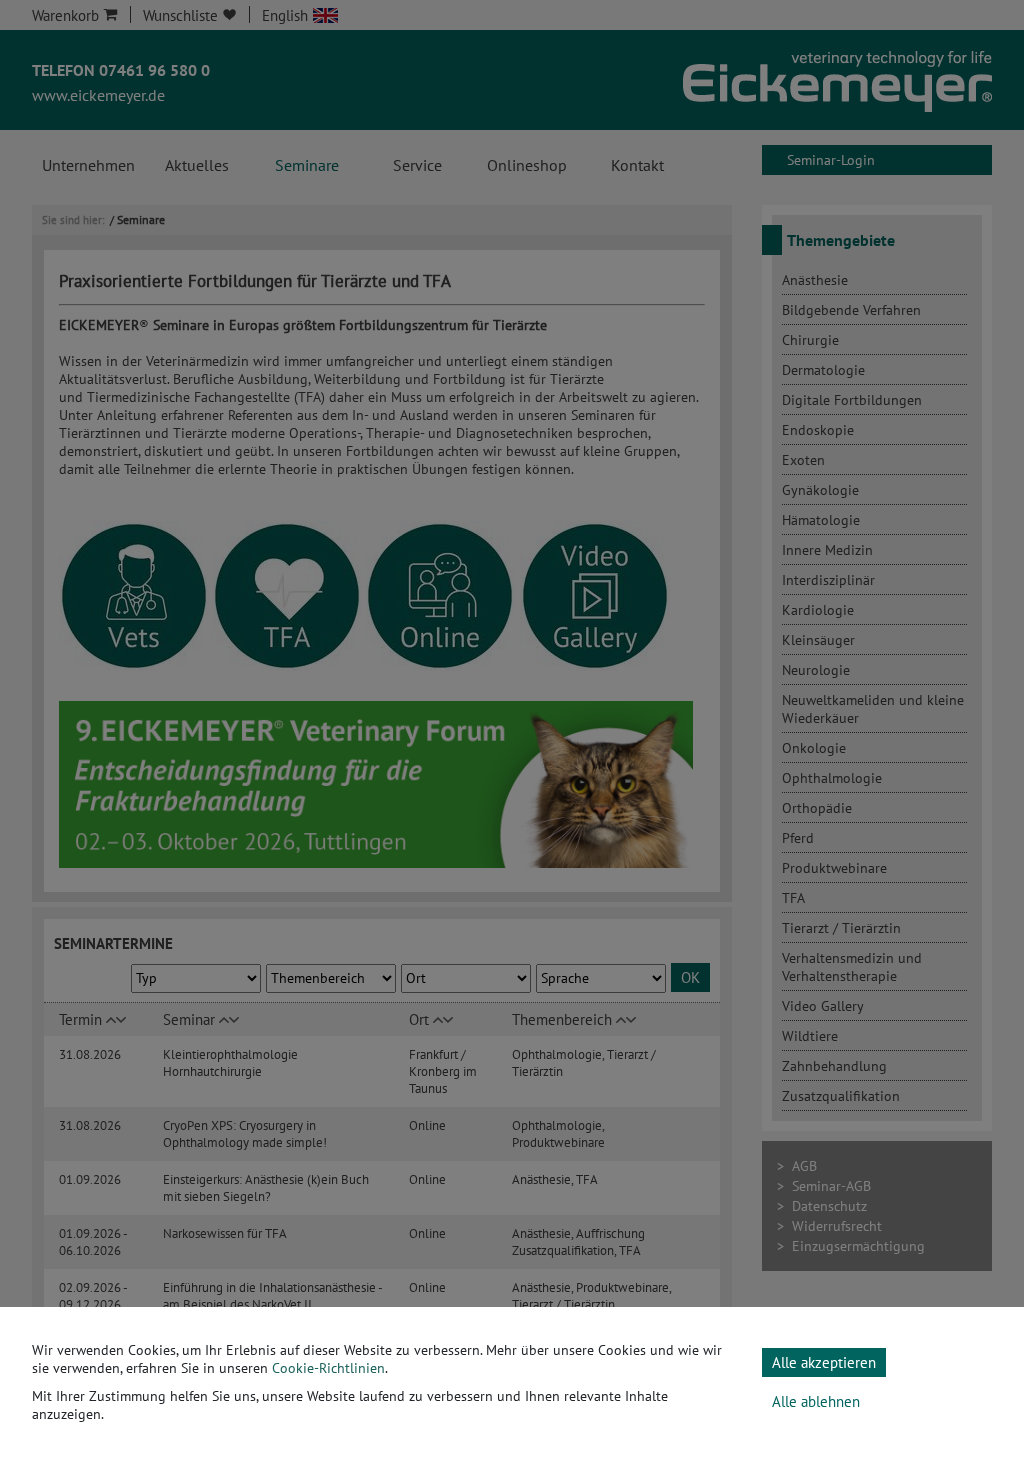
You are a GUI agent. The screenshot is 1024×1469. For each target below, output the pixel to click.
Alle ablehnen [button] (816, 1401)
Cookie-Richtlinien (328, 1368)
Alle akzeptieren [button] (824, 1362)
